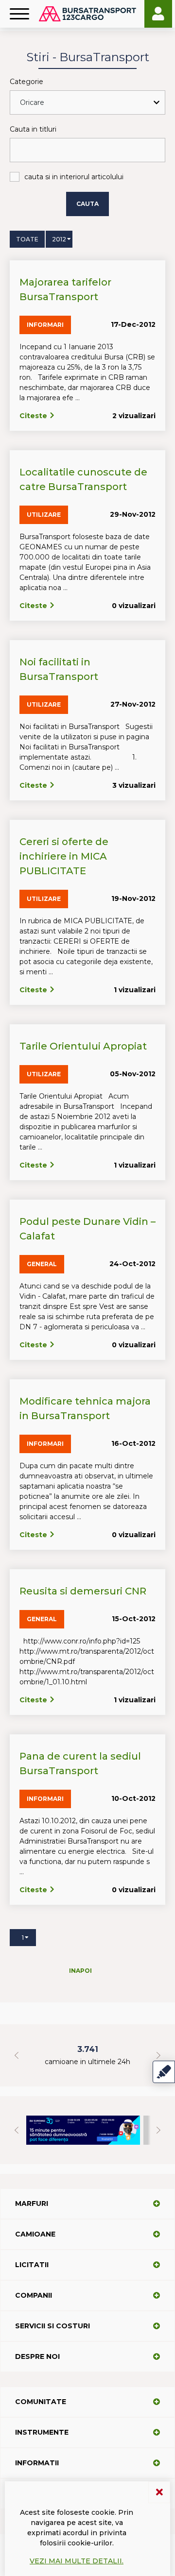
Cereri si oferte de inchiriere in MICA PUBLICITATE (64, 856)
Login (158, 14)
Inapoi (80, 1971)
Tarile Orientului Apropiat (83, 1046)
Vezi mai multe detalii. (77, 2561)
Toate (27, 239)
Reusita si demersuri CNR (83, 1591)
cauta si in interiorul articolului (74, 177)
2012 (59, 239)
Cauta (87, 204)
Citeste (34, 416)
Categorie (26, 82)
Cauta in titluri (33, 129)
